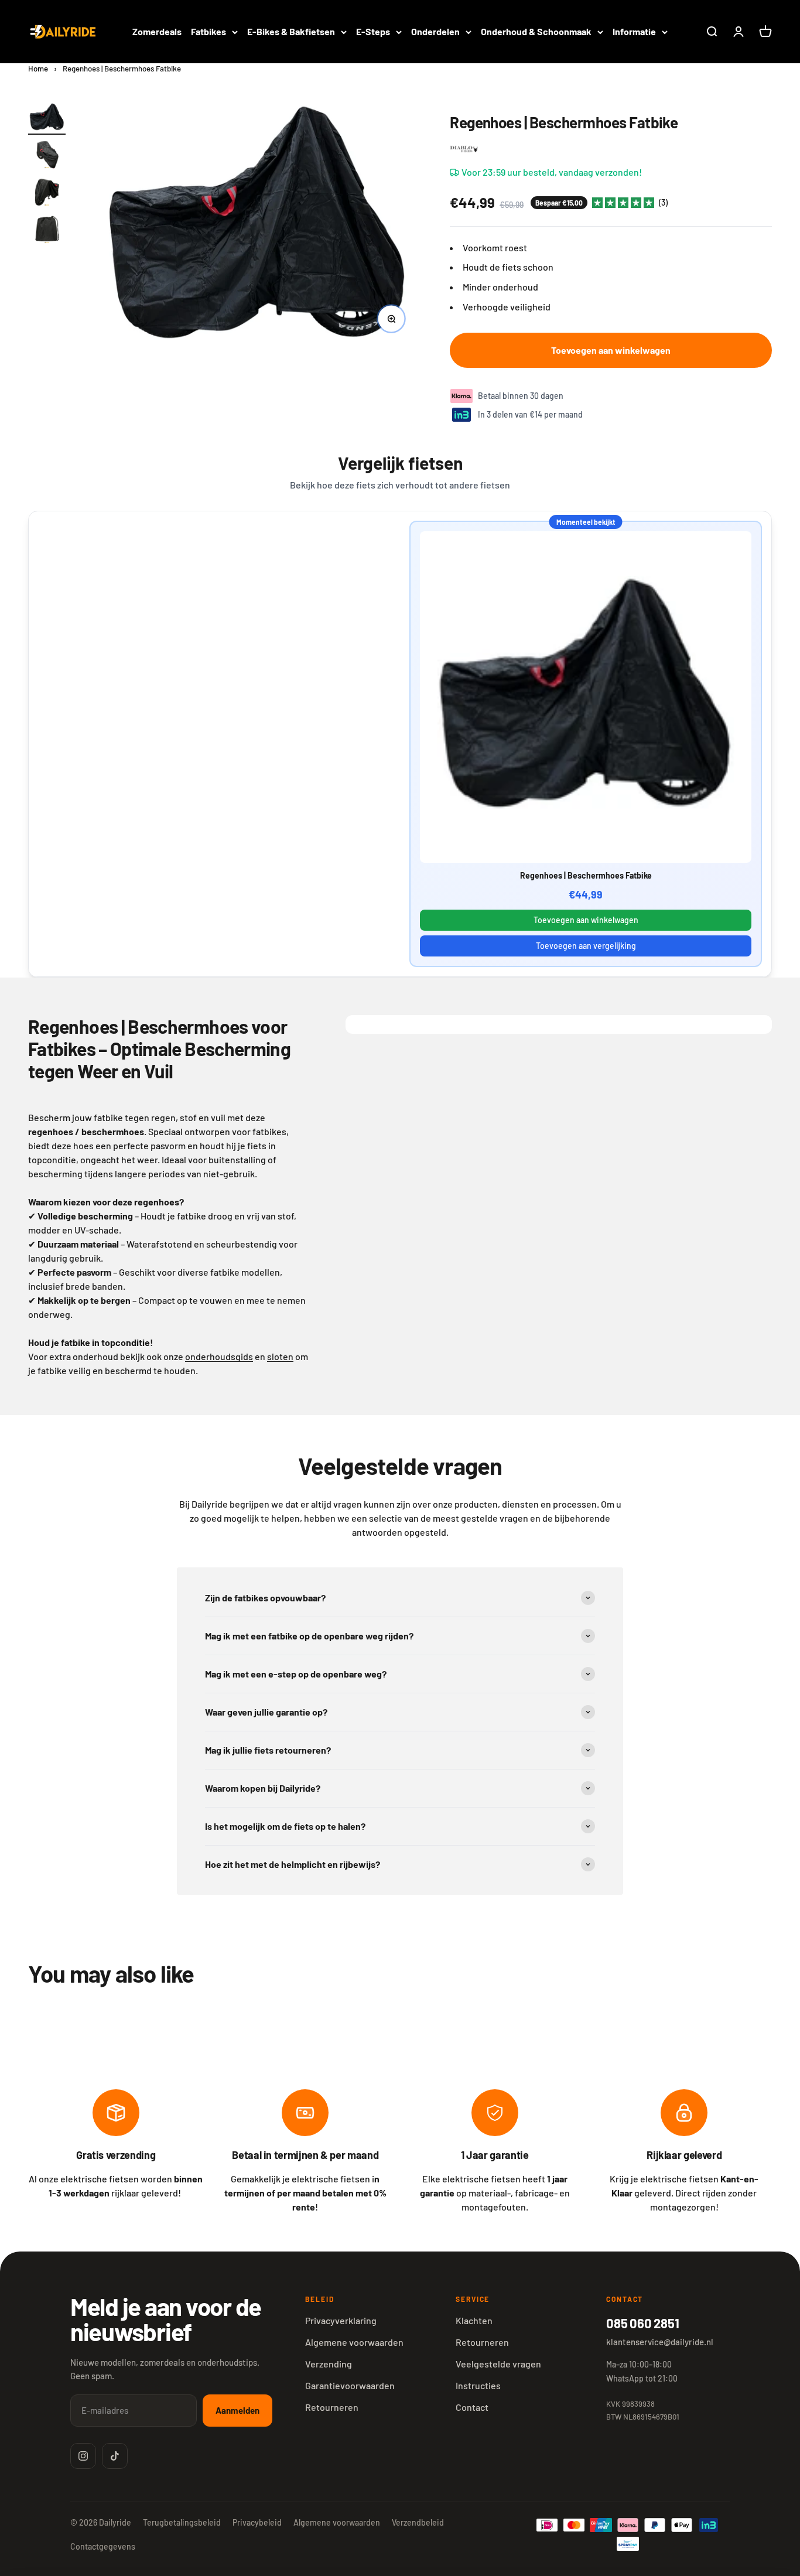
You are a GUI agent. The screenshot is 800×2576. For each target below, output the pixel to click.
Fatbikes (208, 31)
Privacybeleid (257, 2522)
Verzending (329, 2364)
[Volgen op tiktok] (115, 2456)
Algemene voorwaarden (354, 2342)
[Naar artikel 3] (47, 194)
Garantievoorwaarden (350, 2385)
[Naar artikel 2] (47, 156)
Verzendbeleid (418, 2522)
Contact (472, 2407)
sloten (280, 1356)
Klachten (474, 2320)
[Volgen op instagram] (83, 2456)
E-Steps (373, 31)
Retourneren (332, 2407)
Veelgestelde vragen (498, 2364)
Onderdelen (435, 31)
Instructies (478, 2385)
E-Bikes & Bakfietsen (291, 31)
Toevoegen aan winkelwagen (586, 920)
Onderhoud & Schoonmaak (536, 31)
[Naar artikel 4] (47, 231)
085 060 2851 (642, 2323)
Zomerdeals (157, 31)
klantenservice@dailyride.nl (660, 2342)
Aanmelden (237, 2410)
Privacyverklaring (341, 2320)
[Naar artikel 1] (47, 119)
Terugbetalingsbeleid (182, 2522)
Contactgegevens (103, 2546)
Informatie (634, 31)
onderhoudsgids (219, 1356)
